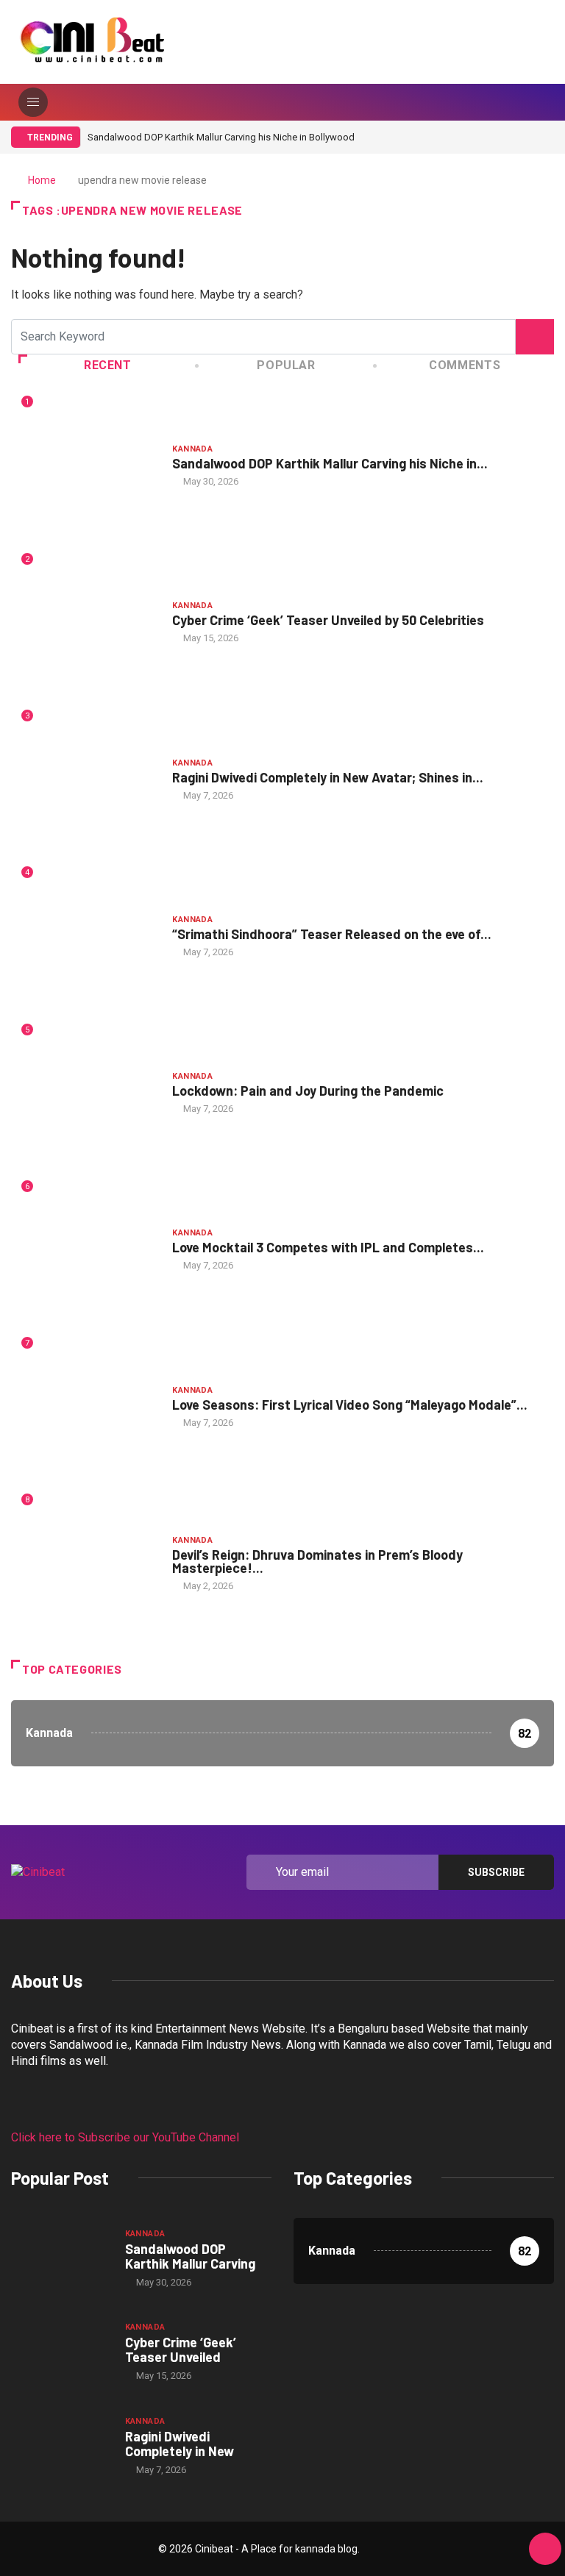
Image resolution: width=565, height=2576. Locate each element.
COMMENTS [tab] (465, 365)
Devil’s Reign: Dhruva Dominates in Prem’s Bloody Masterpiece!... (317, 1561)
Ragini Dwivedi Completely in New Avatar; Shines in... (328, 777)
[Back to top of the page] (545, 2550)
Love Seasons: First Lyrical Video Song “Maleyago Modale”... (350, 1405)
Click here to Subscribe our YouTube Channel (125, 2137)
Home (42, 180)
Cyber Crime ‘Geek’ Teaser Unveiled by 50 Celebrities (328, 620)
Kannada (192, 449)
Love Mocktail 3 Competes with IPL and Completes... (328, 1247)
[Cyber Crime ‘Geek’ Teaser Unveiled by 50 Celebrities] (61, 2351)
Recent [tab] (108, 365)
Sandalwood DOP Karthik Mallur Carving (190, 2256)
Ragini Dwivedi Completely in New (180, 2444)
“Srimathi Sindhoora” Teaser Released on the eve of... (332, 934)
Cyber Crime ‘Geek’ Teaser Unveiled (181, 2350)
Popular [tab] (286, 365)
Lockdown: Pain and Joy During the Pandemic (308, 1091)
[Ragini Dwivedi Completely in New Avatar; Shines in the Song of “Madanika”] (61, 2445)
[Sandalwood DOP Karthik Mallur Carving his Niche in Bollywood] (61, 2258)
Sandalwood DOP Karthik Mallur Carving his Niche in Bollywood (221, 137)
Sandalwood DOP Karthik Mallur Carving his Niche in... (330, 463)
